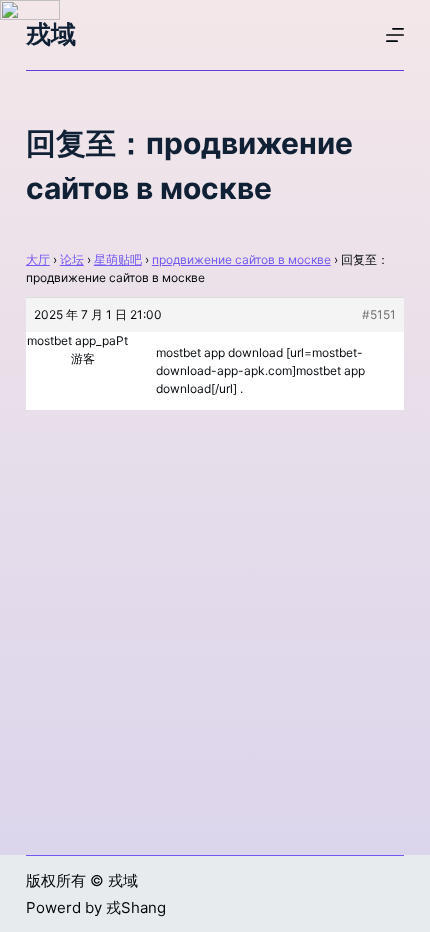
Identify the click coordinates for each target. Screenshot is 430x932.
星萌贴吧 (118, 259)
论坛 (72, 259)
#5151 (379, 314)
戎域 (51, 34)
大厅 (38, 259)
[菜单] (395, 35)
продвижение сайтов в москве (241, 259)
